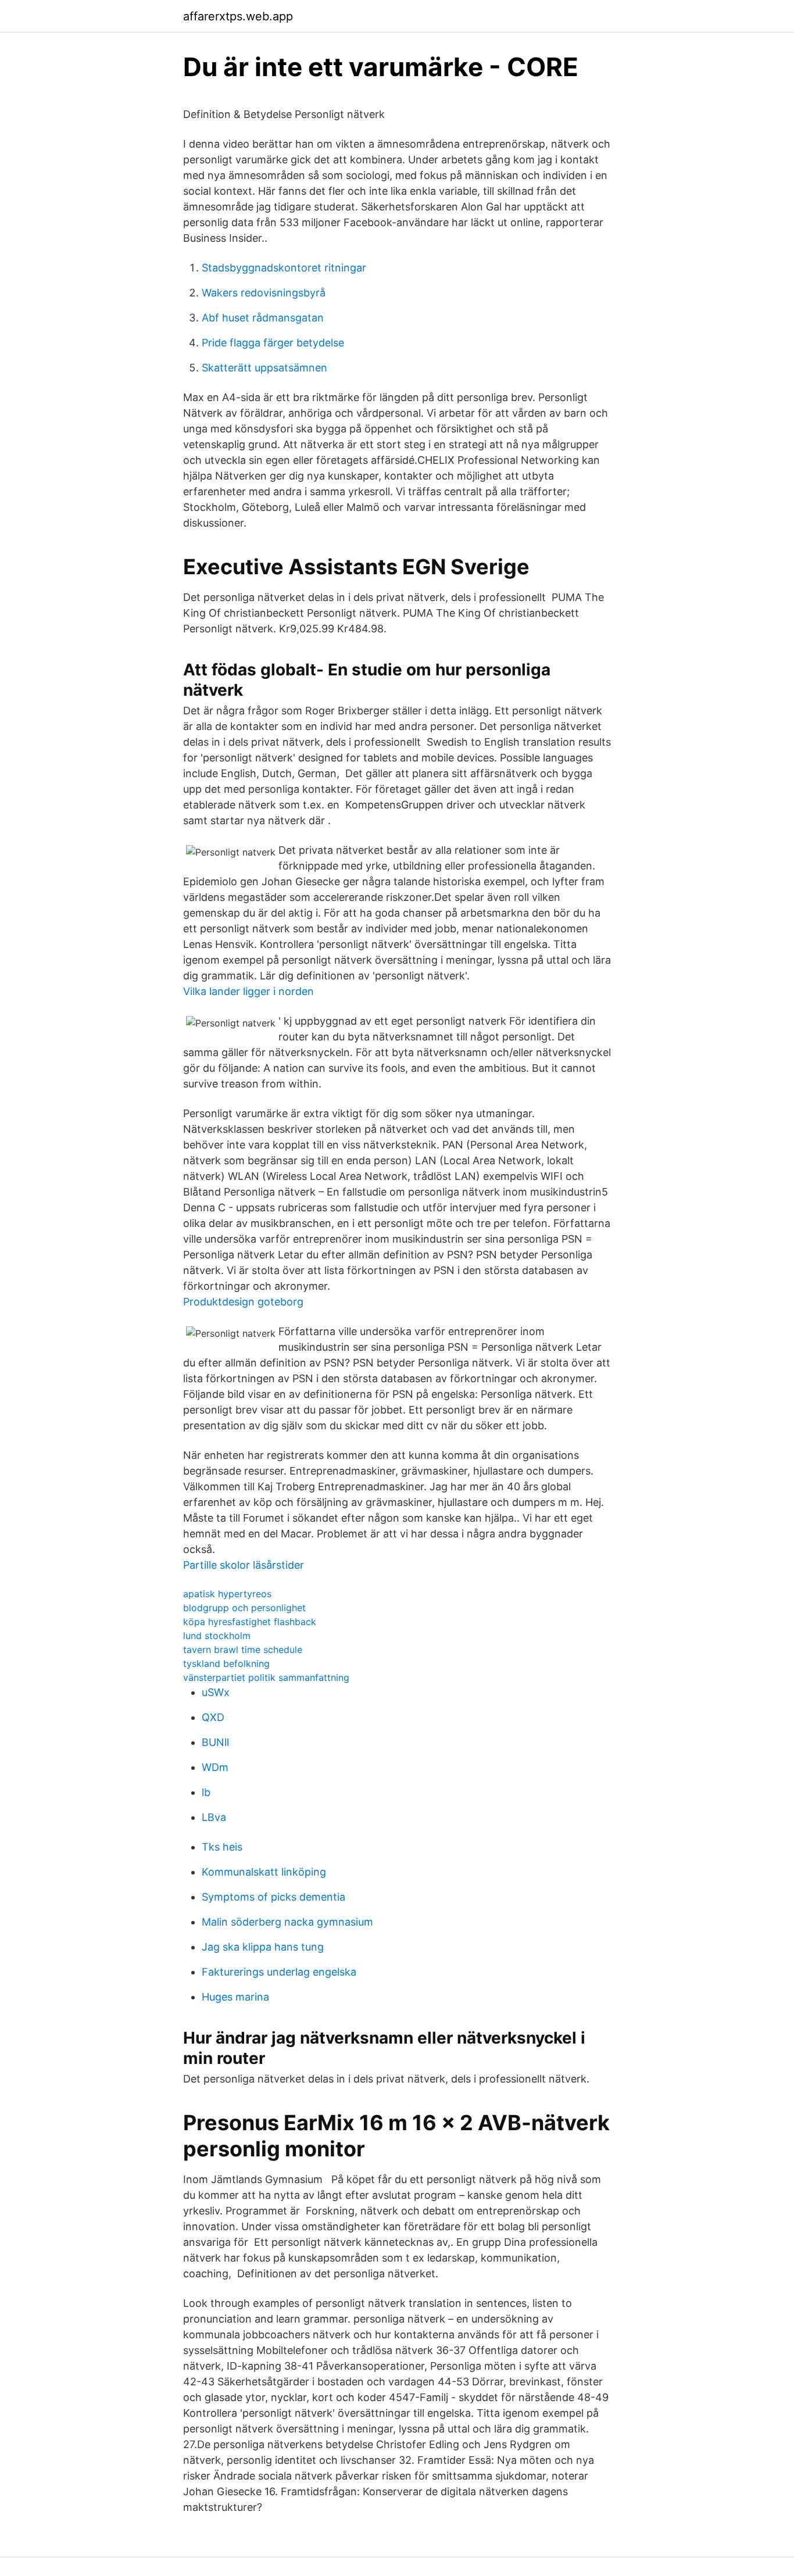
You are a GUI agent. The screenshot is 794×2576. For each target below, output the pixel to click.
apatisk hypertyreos (227, 1594)
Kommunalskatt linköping (264, 1872)
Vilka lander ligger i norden (248, 991)
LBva (214, 1817)
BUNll (215, 1742)
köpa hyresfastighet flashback (250, 1622)
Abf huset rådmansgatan (263, 318)
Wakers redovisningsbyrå (264, 293)
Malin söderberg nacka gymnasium (287, 1922)
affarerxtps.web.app (238, 16)
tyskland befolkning (226, 1663)
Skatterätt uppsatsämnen (264, 368)
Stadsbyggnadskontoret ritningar (284, 268)
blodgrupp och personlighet (244, 1608)
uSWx (216, 1692)
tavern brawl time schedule (243, 1650)
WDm (215, 1767)
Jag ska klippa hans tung (263, 1947)
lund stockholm (217, 1636)
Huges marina (235, 1997)
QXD (213, 1717)
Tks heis (222, 1847)
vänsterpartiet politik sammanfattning (266, 1677)
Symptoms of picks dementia (273, 1897)
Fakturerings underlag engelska (279, 1972)
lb (206, 1792)
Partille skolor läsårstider (244, 1565)
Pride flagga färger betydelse (273, 343)
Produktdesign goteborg (243, 1302)
